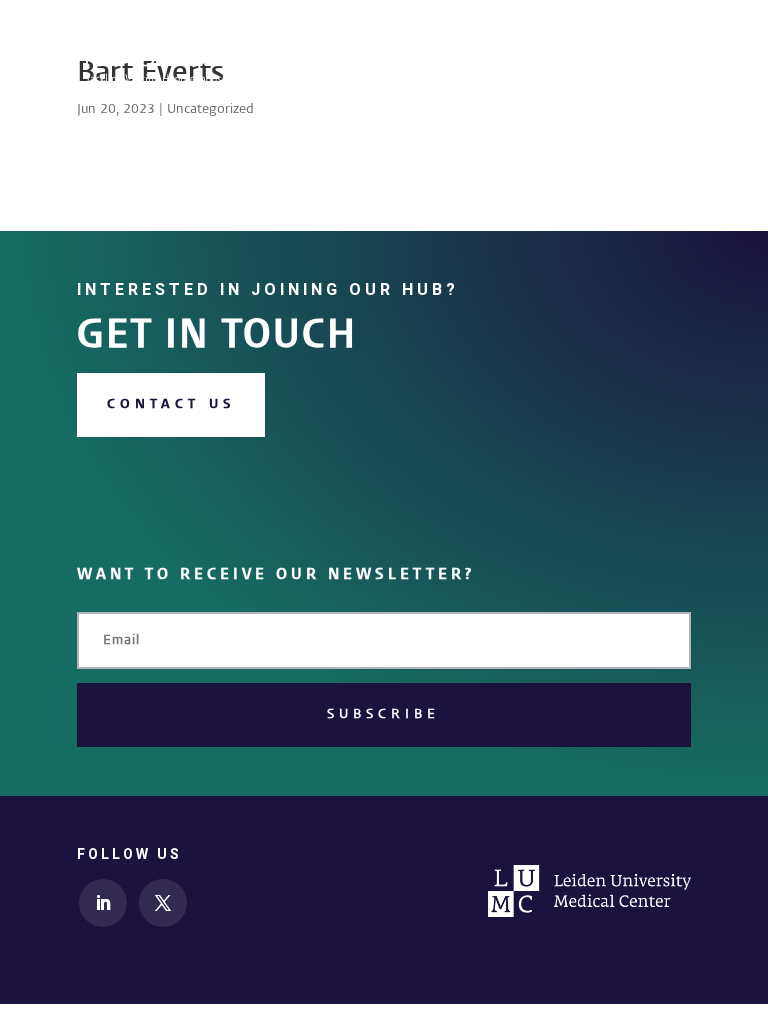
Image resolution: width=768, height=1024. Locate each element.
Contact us (171, 404)
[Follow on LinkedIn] (103, 903)
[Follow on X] (163, 903)
